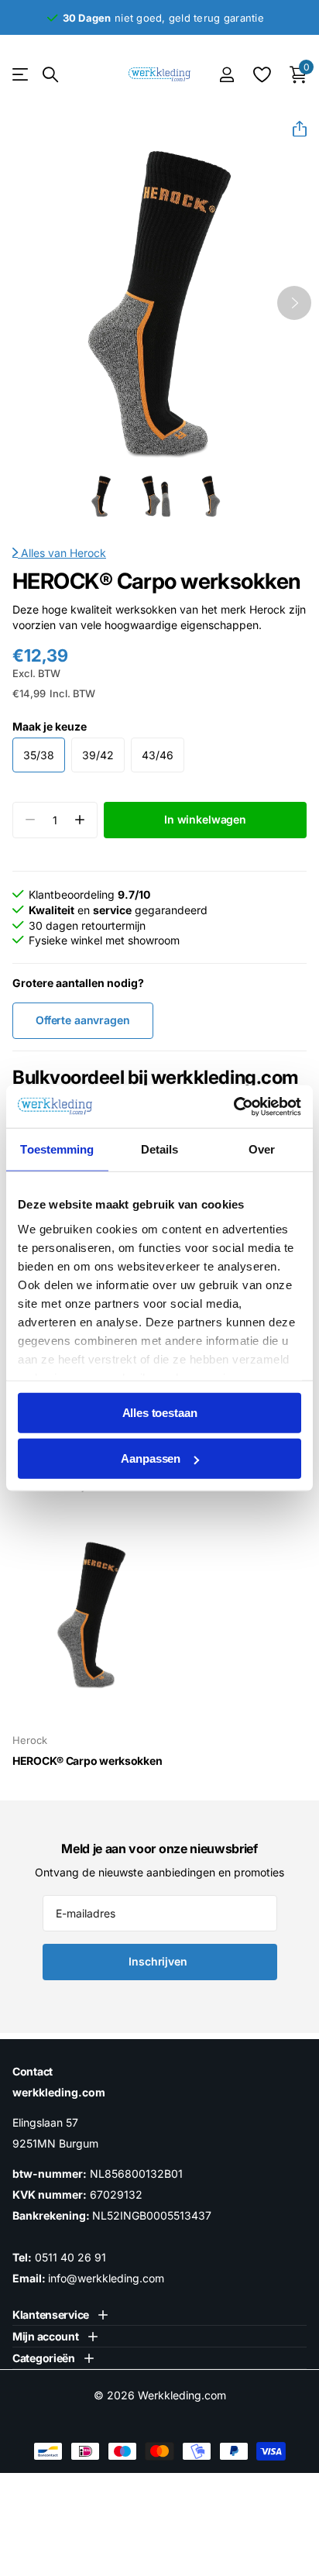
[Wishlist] (261, 74)
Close (60, 2315)
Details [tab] (160, 1149)
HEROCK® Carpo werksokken (87, 1761)
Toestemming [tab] (57, 1149)
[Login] (226, 74)
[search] (50, 75)
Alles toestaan (160, 1413)
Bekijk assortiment (21, 75)
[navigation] (101, 496)
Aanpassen (151, 1458)
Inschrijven (159, 1961)
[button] (293, 129)
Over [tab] (262, 1149)
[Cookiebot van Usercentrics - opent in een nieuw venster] (233, 1106)
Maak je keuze (50, 726)
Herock (88, 553)
